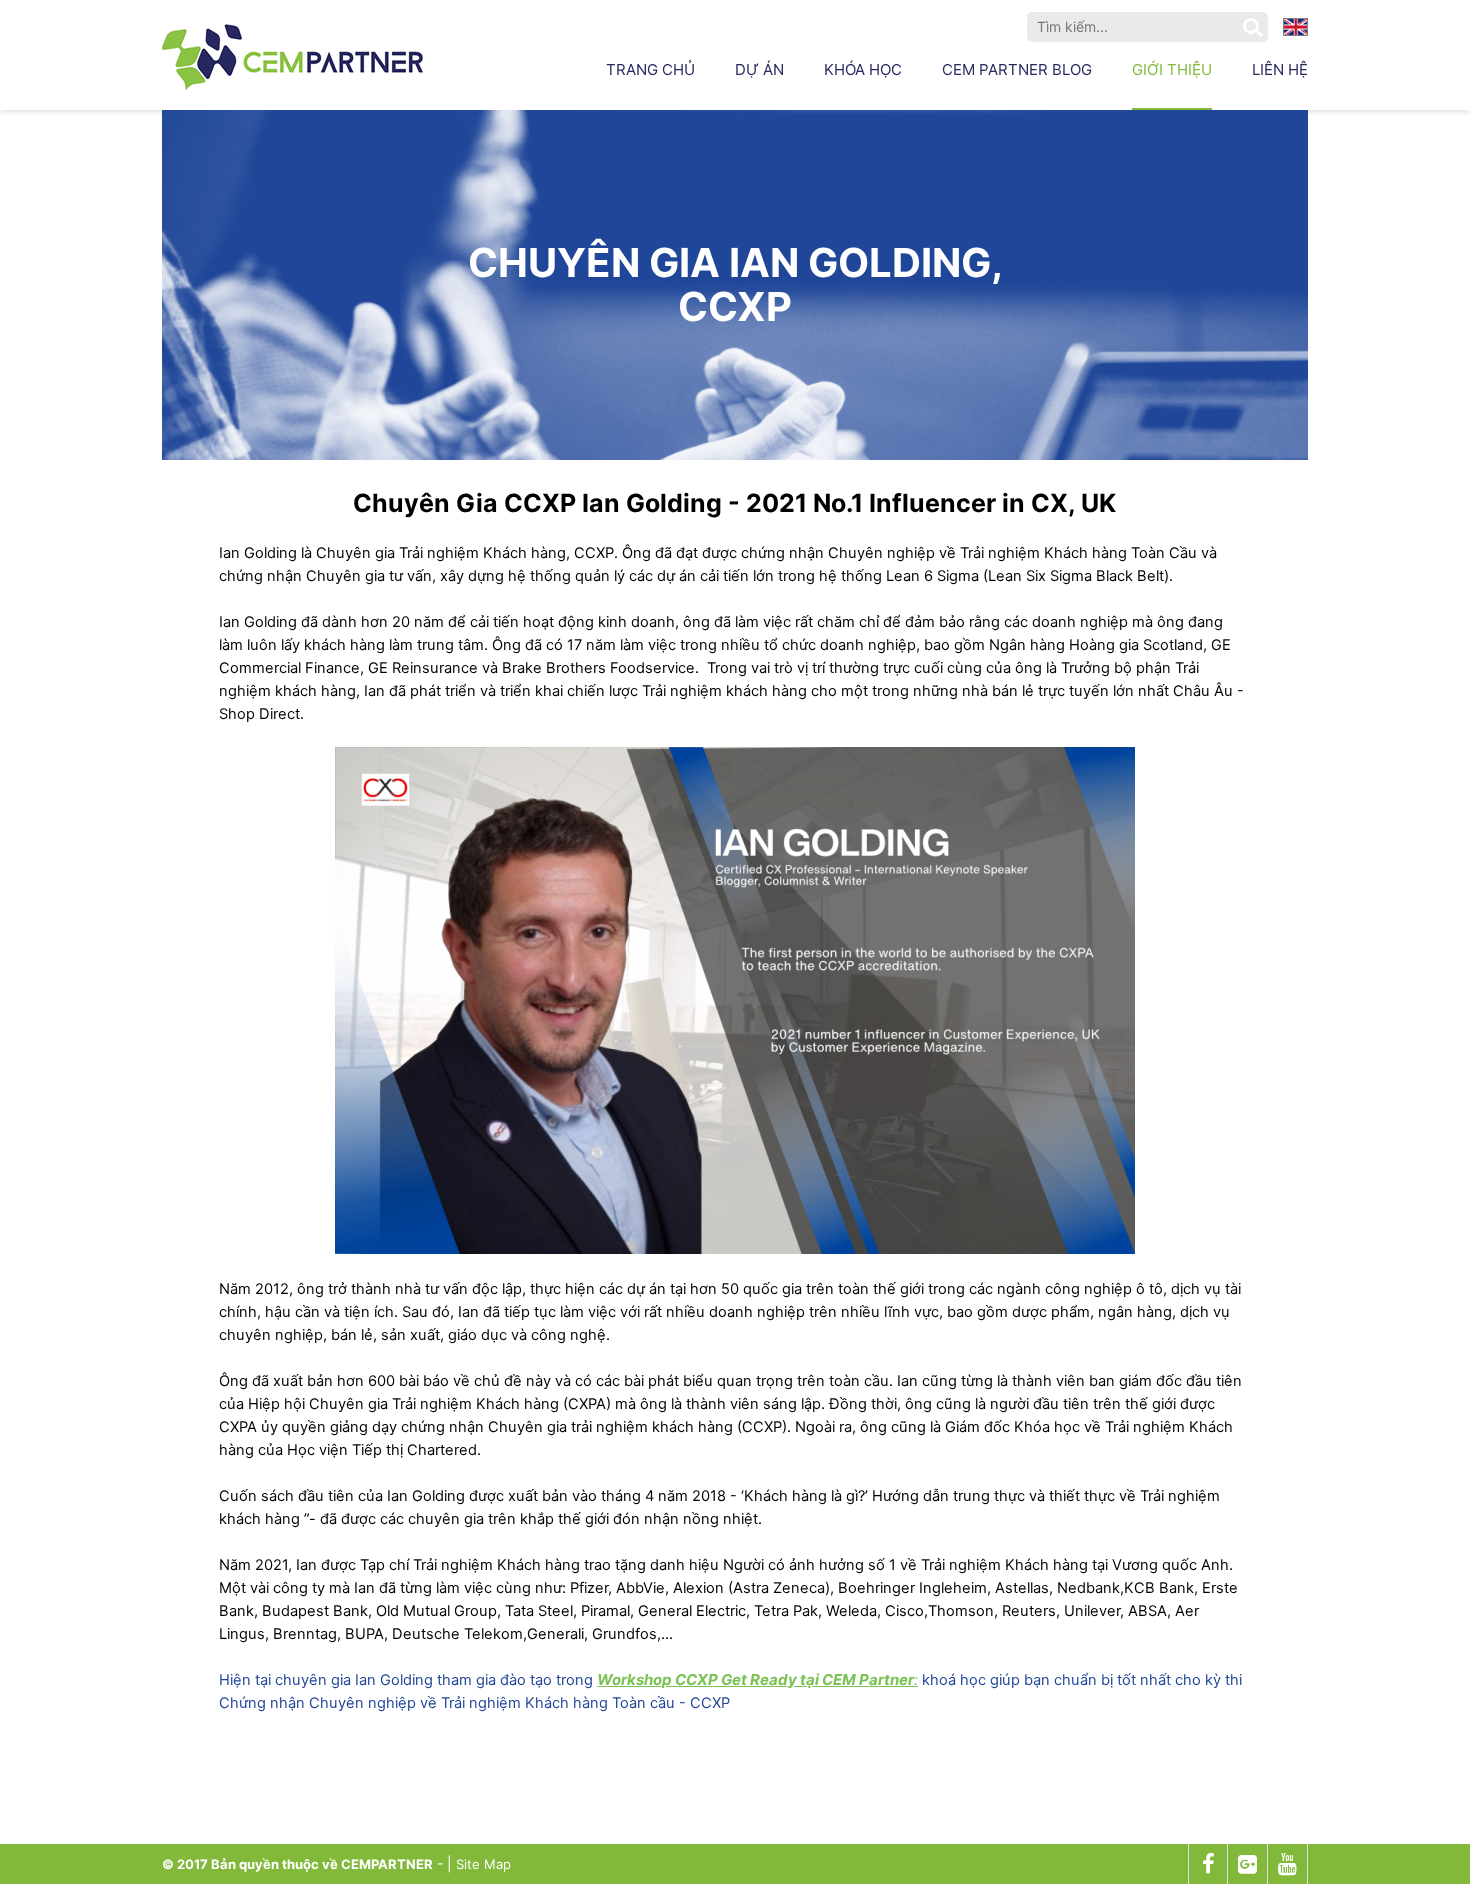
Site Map (483, 1864)
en (1296, 27)
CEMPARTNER (387, 1864)
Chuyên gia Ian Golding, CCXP (735, 284)
